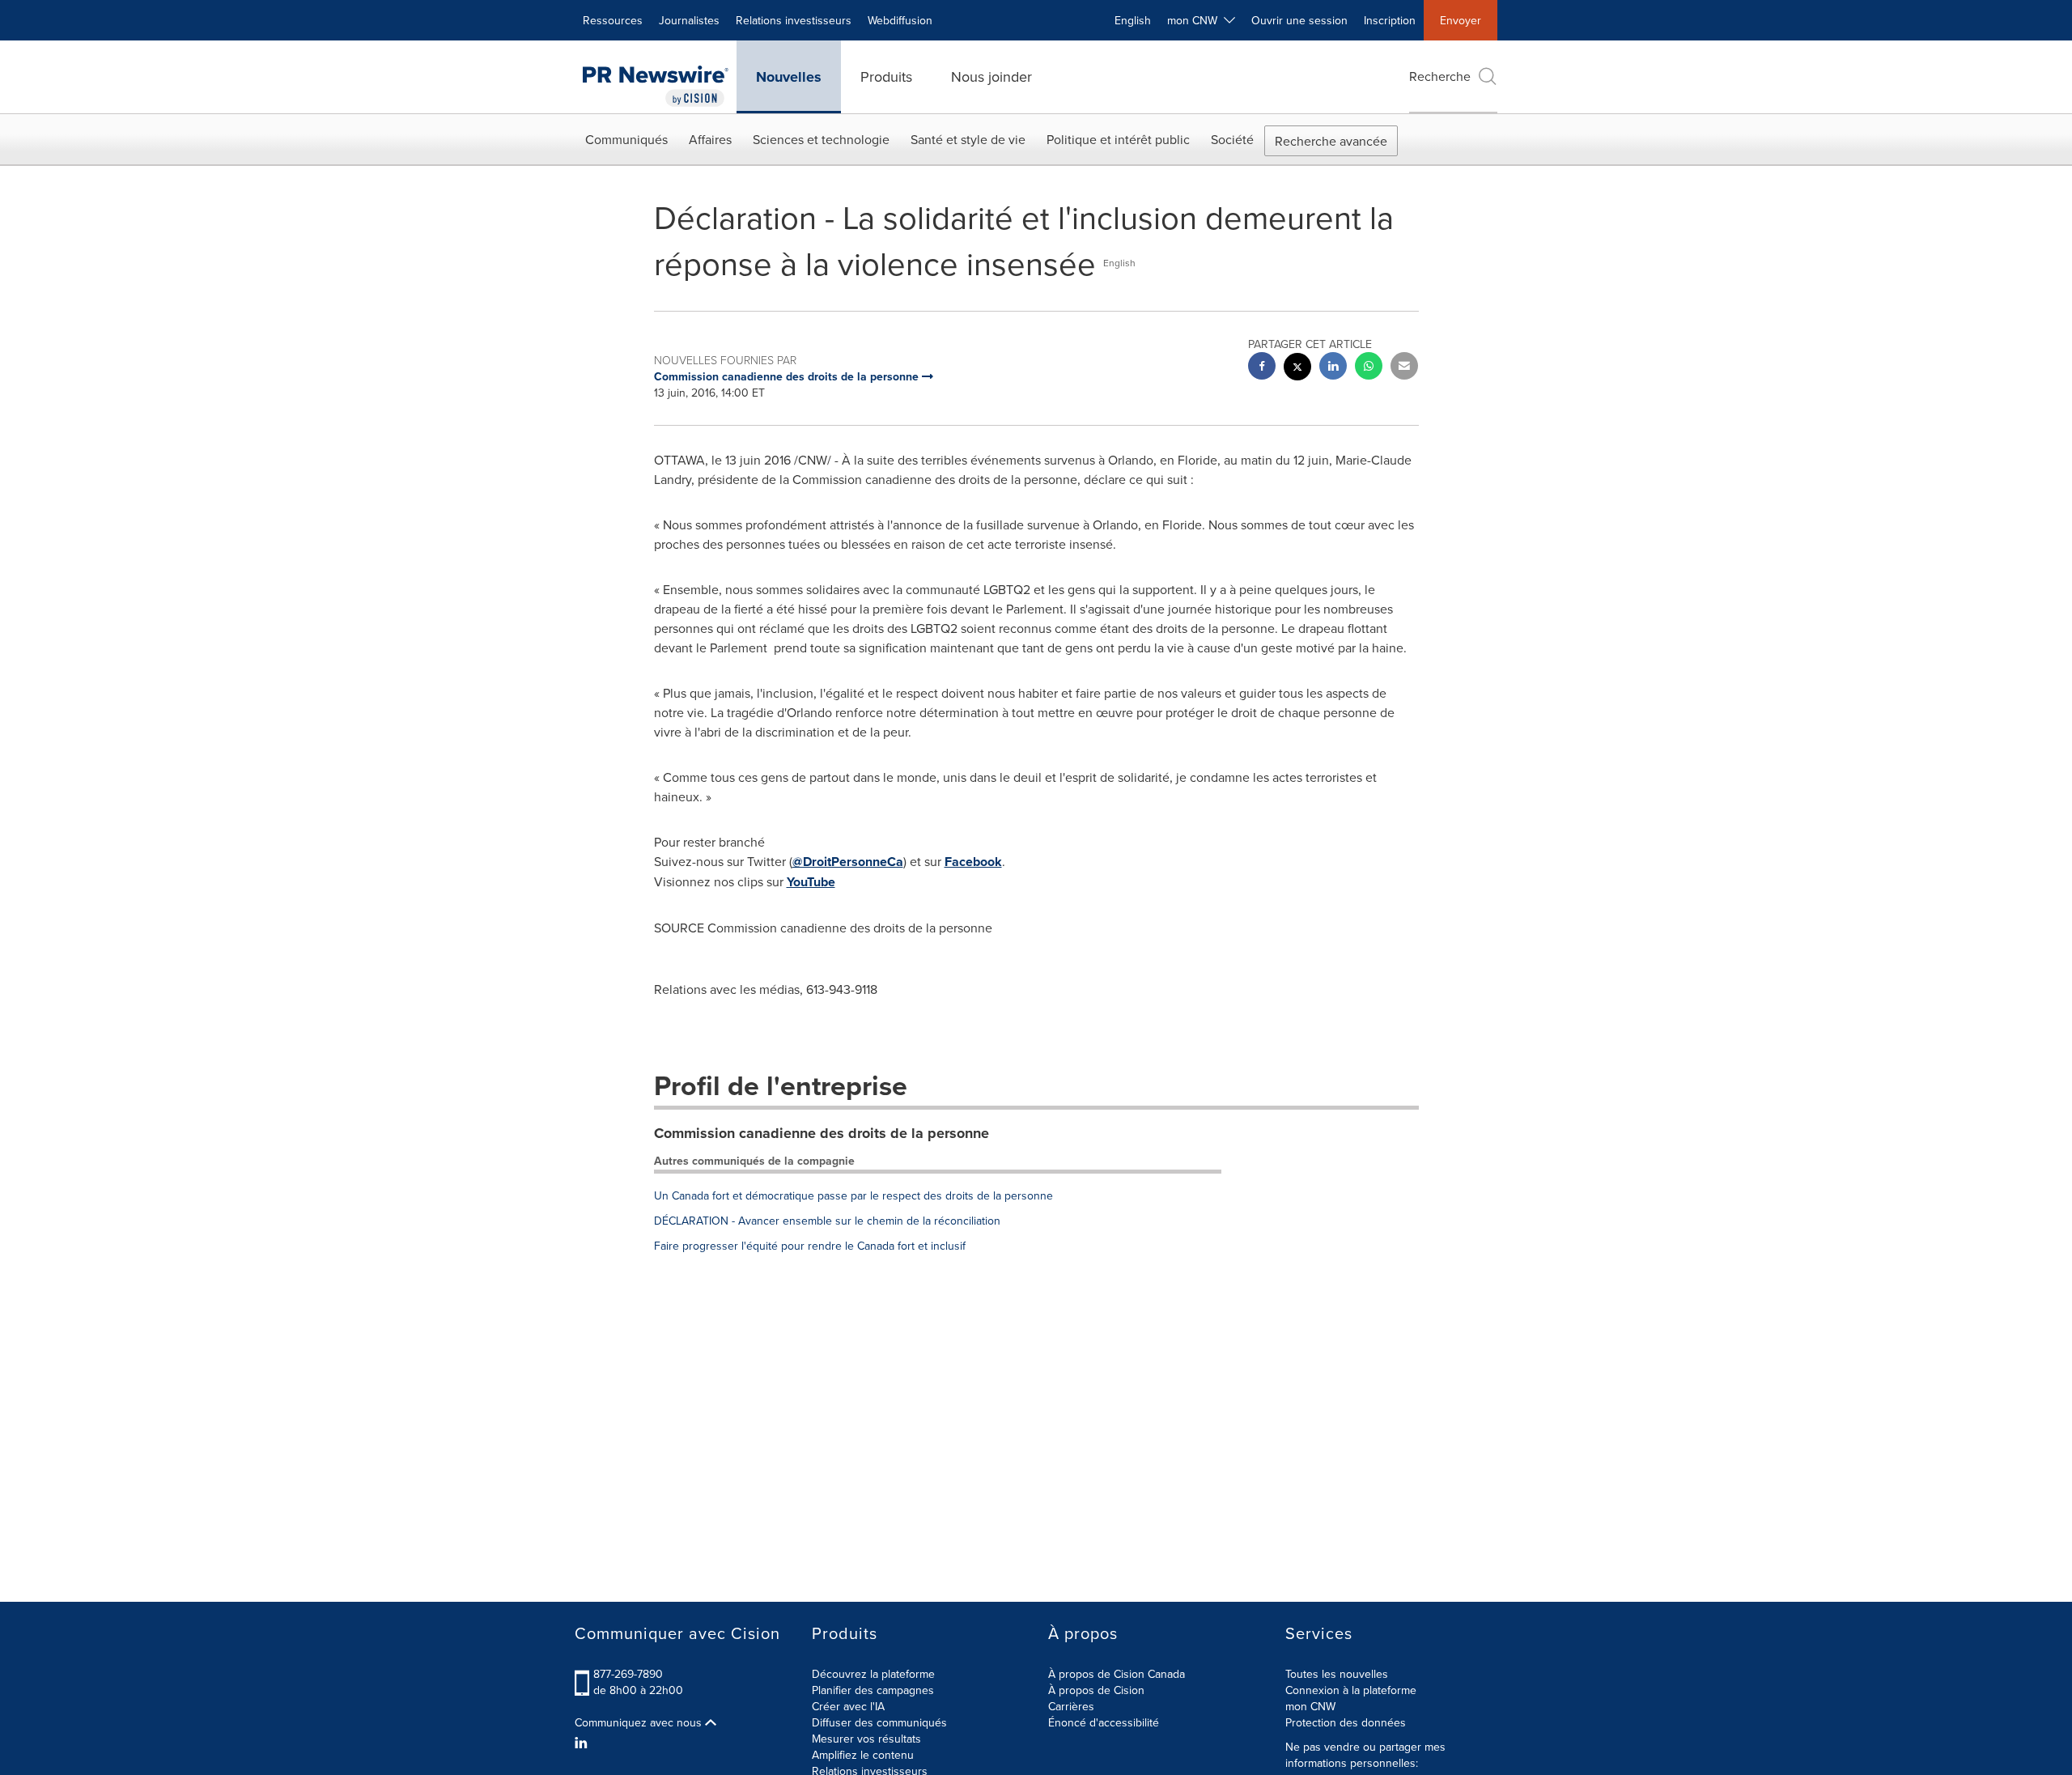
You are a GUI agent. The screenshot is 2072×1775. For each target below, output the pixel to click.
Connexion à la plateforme (1351, 1690)
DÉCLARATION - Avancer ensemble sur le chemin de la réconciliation (827, 1221)
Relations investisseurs (794, 20)
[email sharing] (1404, 368)
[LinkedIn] (583, 1743)
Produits (886, 76)
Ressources (613, 20)
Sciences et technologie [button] (821, 139)
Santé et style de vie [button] (968, 139)
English (1133, 20)
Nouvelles (789, 77)
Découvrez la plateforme (873, 1674)
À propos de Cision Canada (1117, 1674)
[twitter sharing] (1297, 369)
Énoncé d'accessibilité (1104, 1722)
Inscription (1390, 20)
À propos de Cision (1096, 1690)
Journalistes (689, 20)
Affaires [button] (710, 139)
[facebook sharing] (1262, 368)
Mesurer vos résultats (866, 1739)
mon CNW (1310, 1706)
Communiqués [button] (626, 139)
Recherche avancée (1331, 141)
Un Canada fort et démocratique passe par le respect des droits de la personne (853, 1195)
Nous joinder (991, 76)
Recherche (1440, 76)
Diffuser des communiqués (879, 1722)
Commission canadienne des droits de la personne (822, 1133)
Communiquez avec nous (640, 1722)
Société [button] (1232, 139)
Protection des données (1346, 1722)
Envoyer (1461, 20)
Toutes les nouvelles (1337, 1674)
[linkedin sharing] (1333, 368)
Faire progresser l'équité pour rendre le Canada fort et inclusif (810, 1246)
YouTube (811, 882)
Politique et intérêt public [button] (1118, 139)
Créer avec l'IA (848, 1706)
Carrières (1071, 1706)
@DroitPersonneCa (848, 862)
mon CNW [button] (1195, 20)
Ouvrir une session (1299, 20)
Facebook (973, 862)
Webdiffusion (900, 20)
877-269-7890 (628, 1674)
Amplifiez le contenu (863, 1755)
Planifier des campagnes (873, 1690)
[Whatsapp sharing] (1369, 368)
